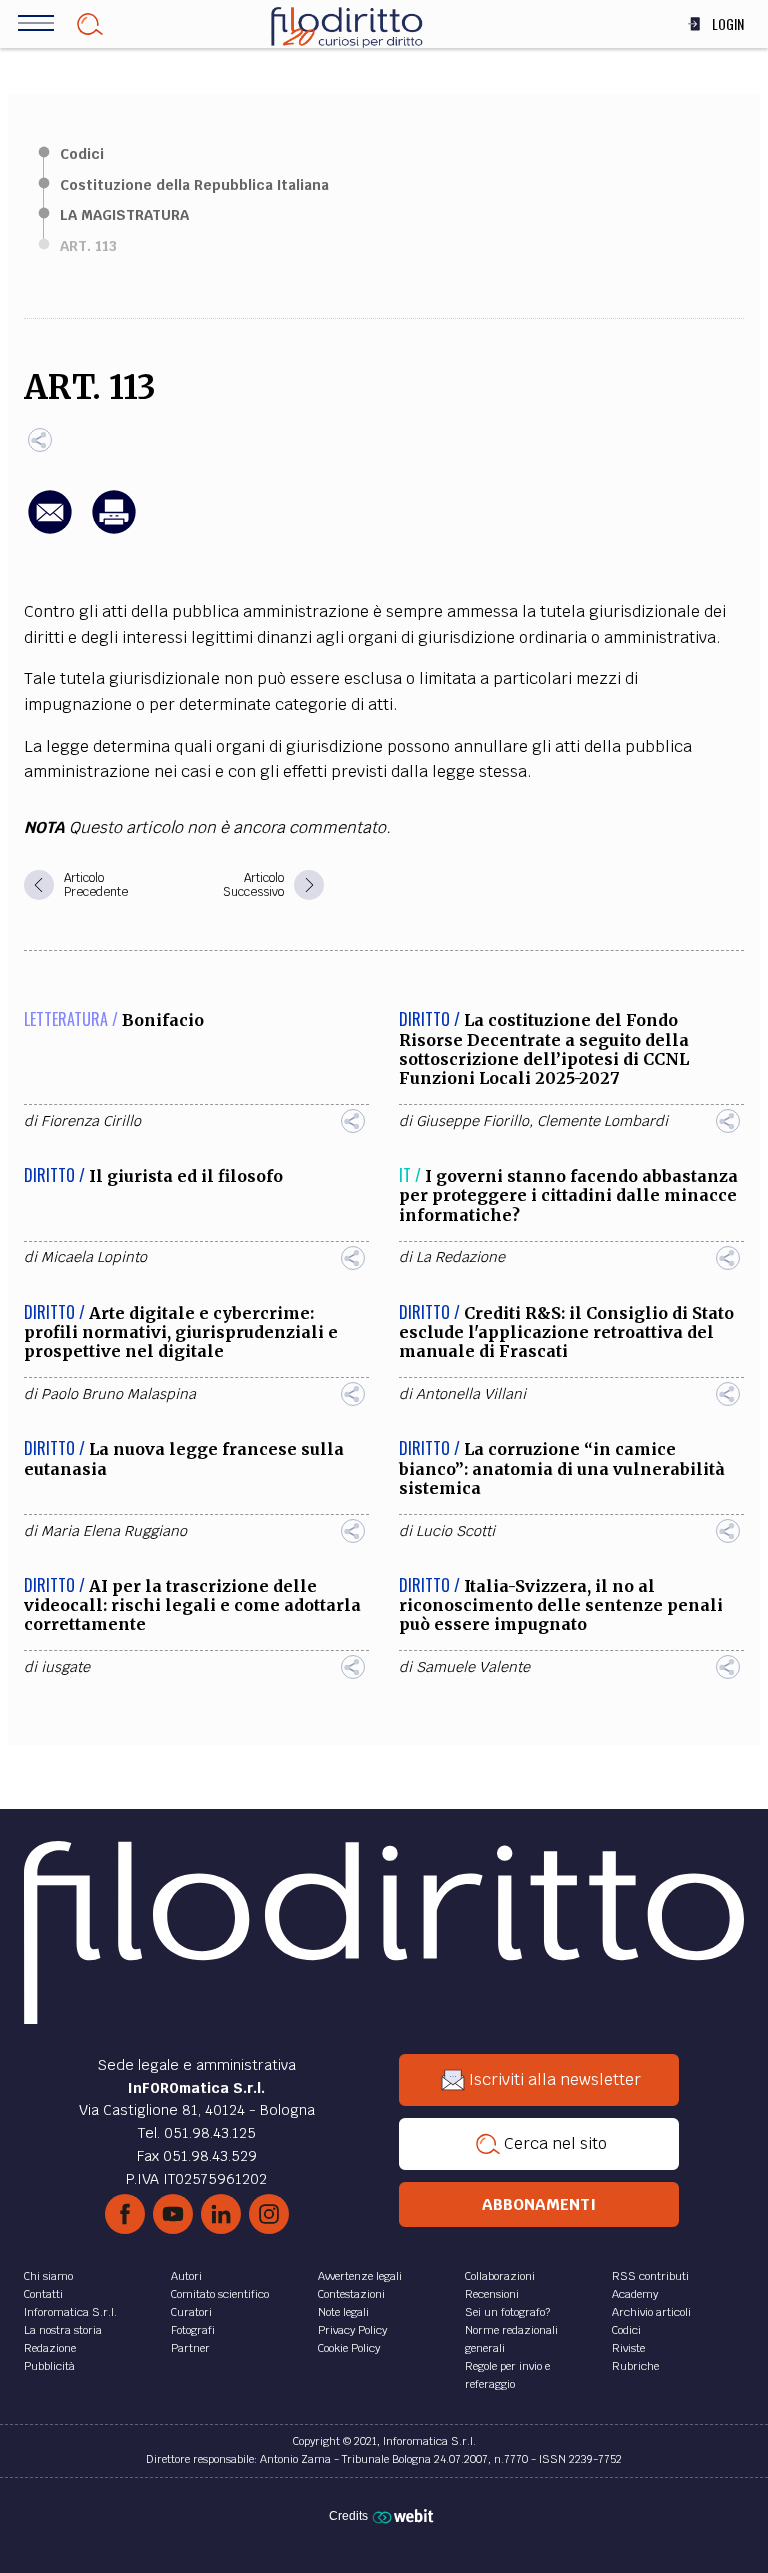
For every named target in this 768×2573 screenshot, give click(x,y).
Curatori (191, 2312)
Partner (190, 2348)
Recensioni (492, 2294)
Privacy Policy (352, 2330)
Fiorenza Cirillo (91, 1121)
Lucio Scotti (455, 1531)
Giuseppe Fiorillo (472, 1121)
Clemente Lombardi (602, 1121)
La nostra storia (63, 2330)
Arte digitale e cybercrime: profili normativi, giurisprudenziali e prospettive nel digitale (181, 1332)
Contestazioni (351, 2294)
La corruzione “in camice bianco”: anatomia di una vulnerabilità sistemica (562, 1468)
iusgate (65, 1667)
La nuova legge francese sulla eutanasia (184, 1458)
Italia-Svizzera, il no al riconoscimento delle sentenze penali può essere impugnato (561, 1605)
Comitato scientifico (220, 2294)
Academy (635, 2294)
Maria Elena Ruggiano (114, 1531)
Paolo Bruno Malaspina (118, 1394)
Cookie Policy (349, 2348)
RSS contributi (650, 2276)
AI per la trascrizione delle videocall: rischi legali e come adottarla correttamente (192, 1605)
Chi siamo (48, 2276)
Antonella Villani (471, 1394)
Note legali (343, 2312)
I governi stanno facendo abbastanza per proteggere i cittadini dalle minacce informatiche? (568, 1195)
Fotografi (193, 2330)
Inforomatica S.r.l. (70, 2312)
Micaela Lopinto (94, 1257)
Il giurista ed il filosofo (186, 1176)
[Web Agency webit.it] (405, 2516)
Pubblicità (49, 2366)
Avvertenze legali (360, 2276)
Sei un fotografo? (507, 2312)
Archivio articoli (651, 2312)
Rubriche (635, 2366)
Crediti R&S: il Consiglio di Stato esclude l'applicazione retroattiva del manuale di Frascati (566, 1332)
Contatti (43, 2294)
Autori (186, 2276)
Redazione (50, 2348)
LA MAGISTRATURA (124, 215)
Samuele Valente (473, 1667)
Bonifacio (163, 1020)
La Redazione (460, 1257)
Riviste (628, 2348)
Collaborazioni (500, 2276)
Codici (82, 154)
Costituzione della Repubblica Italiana (194, 185)
